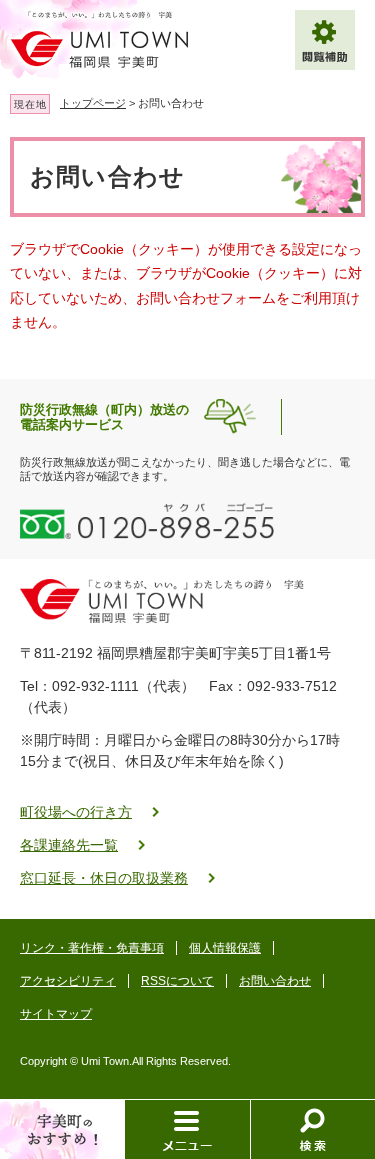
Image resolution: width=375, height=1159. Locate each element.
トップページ (93, 103)
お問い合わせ (275, 981)
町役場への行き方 (76, 812)
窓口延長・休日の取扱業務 (104, 878)
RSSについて (177, 981)
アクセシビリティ (68, 981)
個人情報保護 (225, 948)
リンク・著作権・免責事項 (92, 948)
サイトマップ (56, 1014)
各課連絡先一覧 (69, 845)
